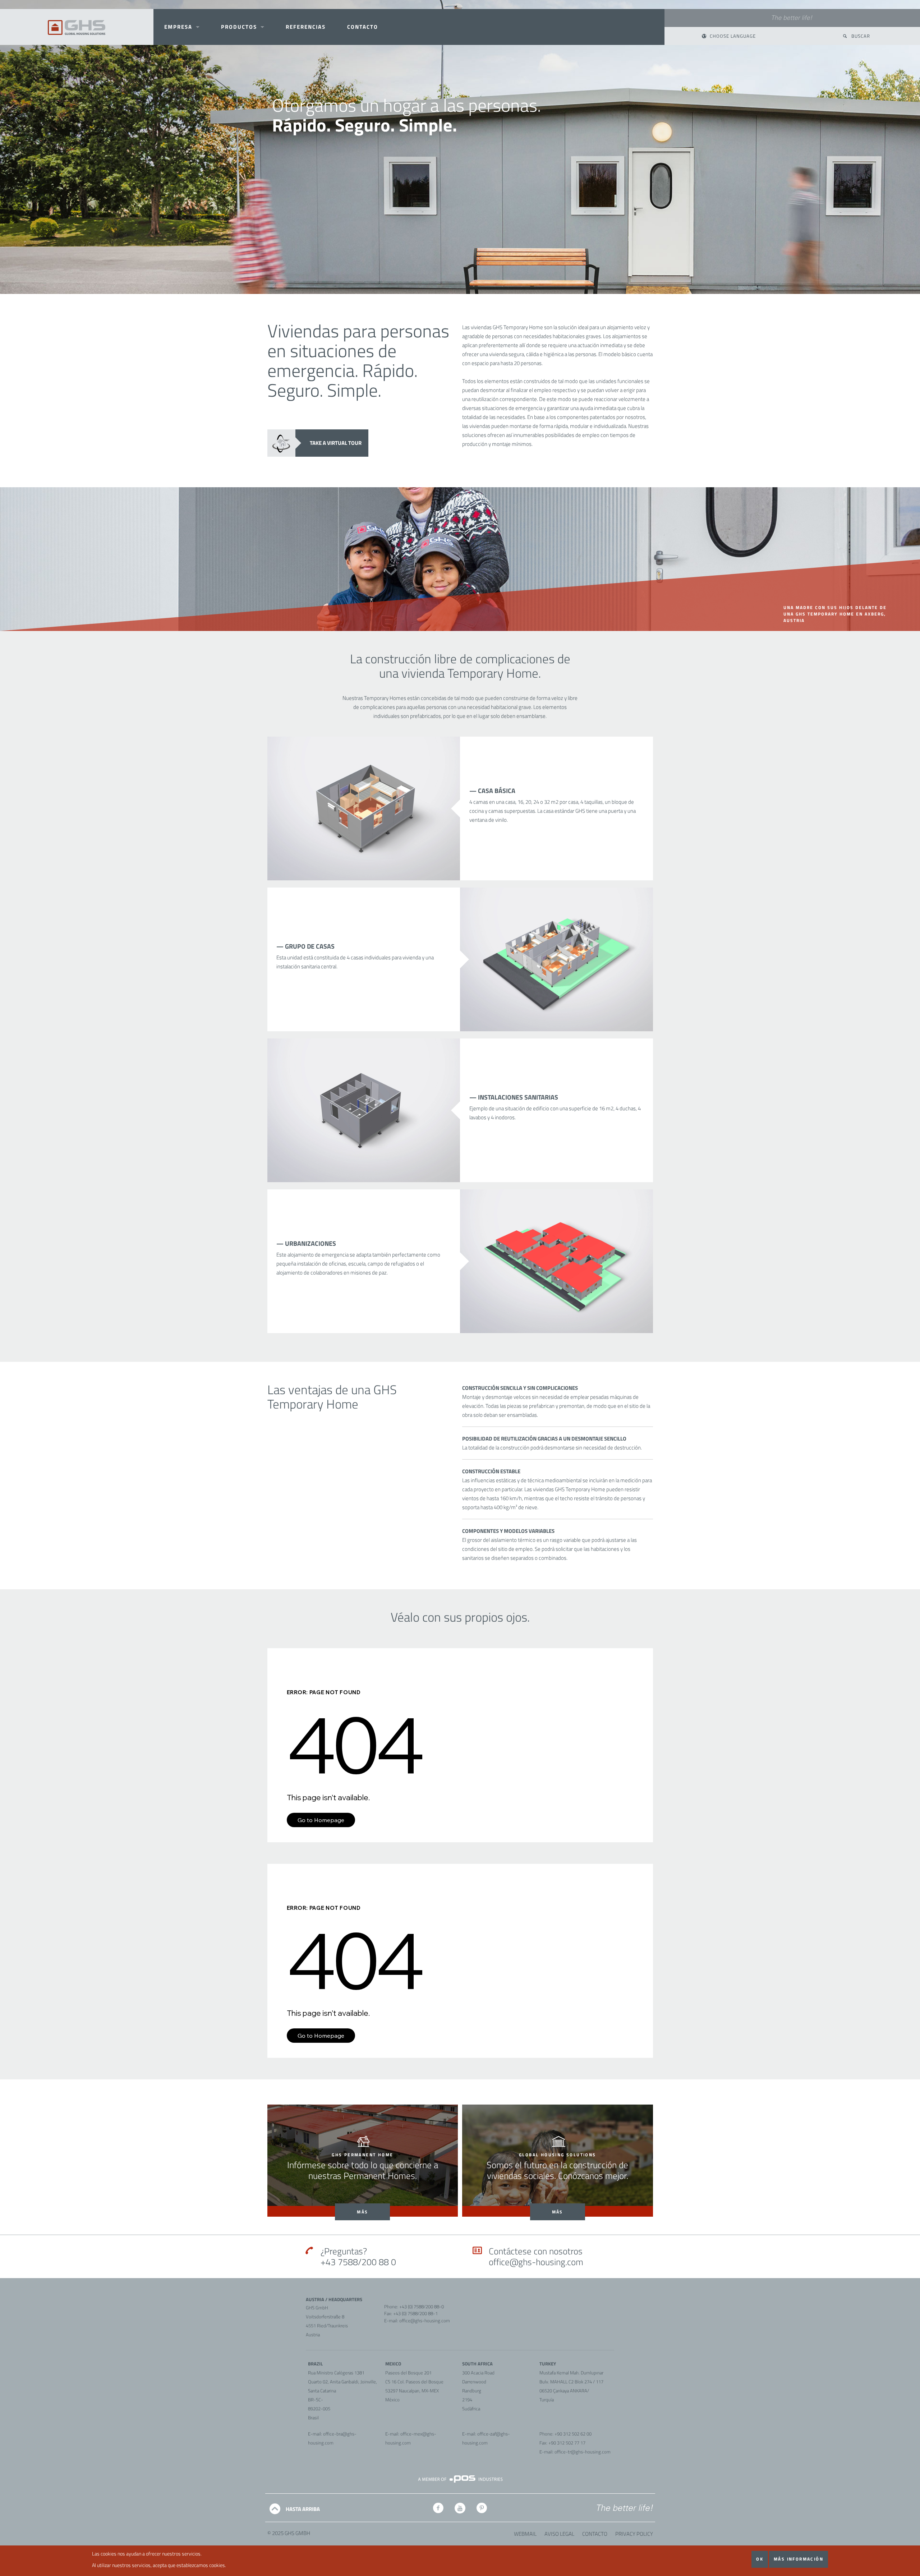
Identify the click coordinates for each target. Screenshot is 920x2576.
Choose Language (733, 36)
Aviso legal (559, 2534)
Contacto (595, 2534)
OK (760, 2559)
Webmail (525, 2534)
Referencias (306, 27)
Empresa (178, 27)
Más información (799, 2559)
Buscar (861, 36)
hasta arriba (303, 2509)
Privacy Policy (634, 2534)
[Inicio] (77, 27)
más (362, 2212)
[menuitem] (182, 27)
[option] (460, 147)
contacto (363, 27)
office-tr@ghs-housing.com (583, 2452)
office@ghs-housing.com (536, 2262)
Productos (239, 27)
